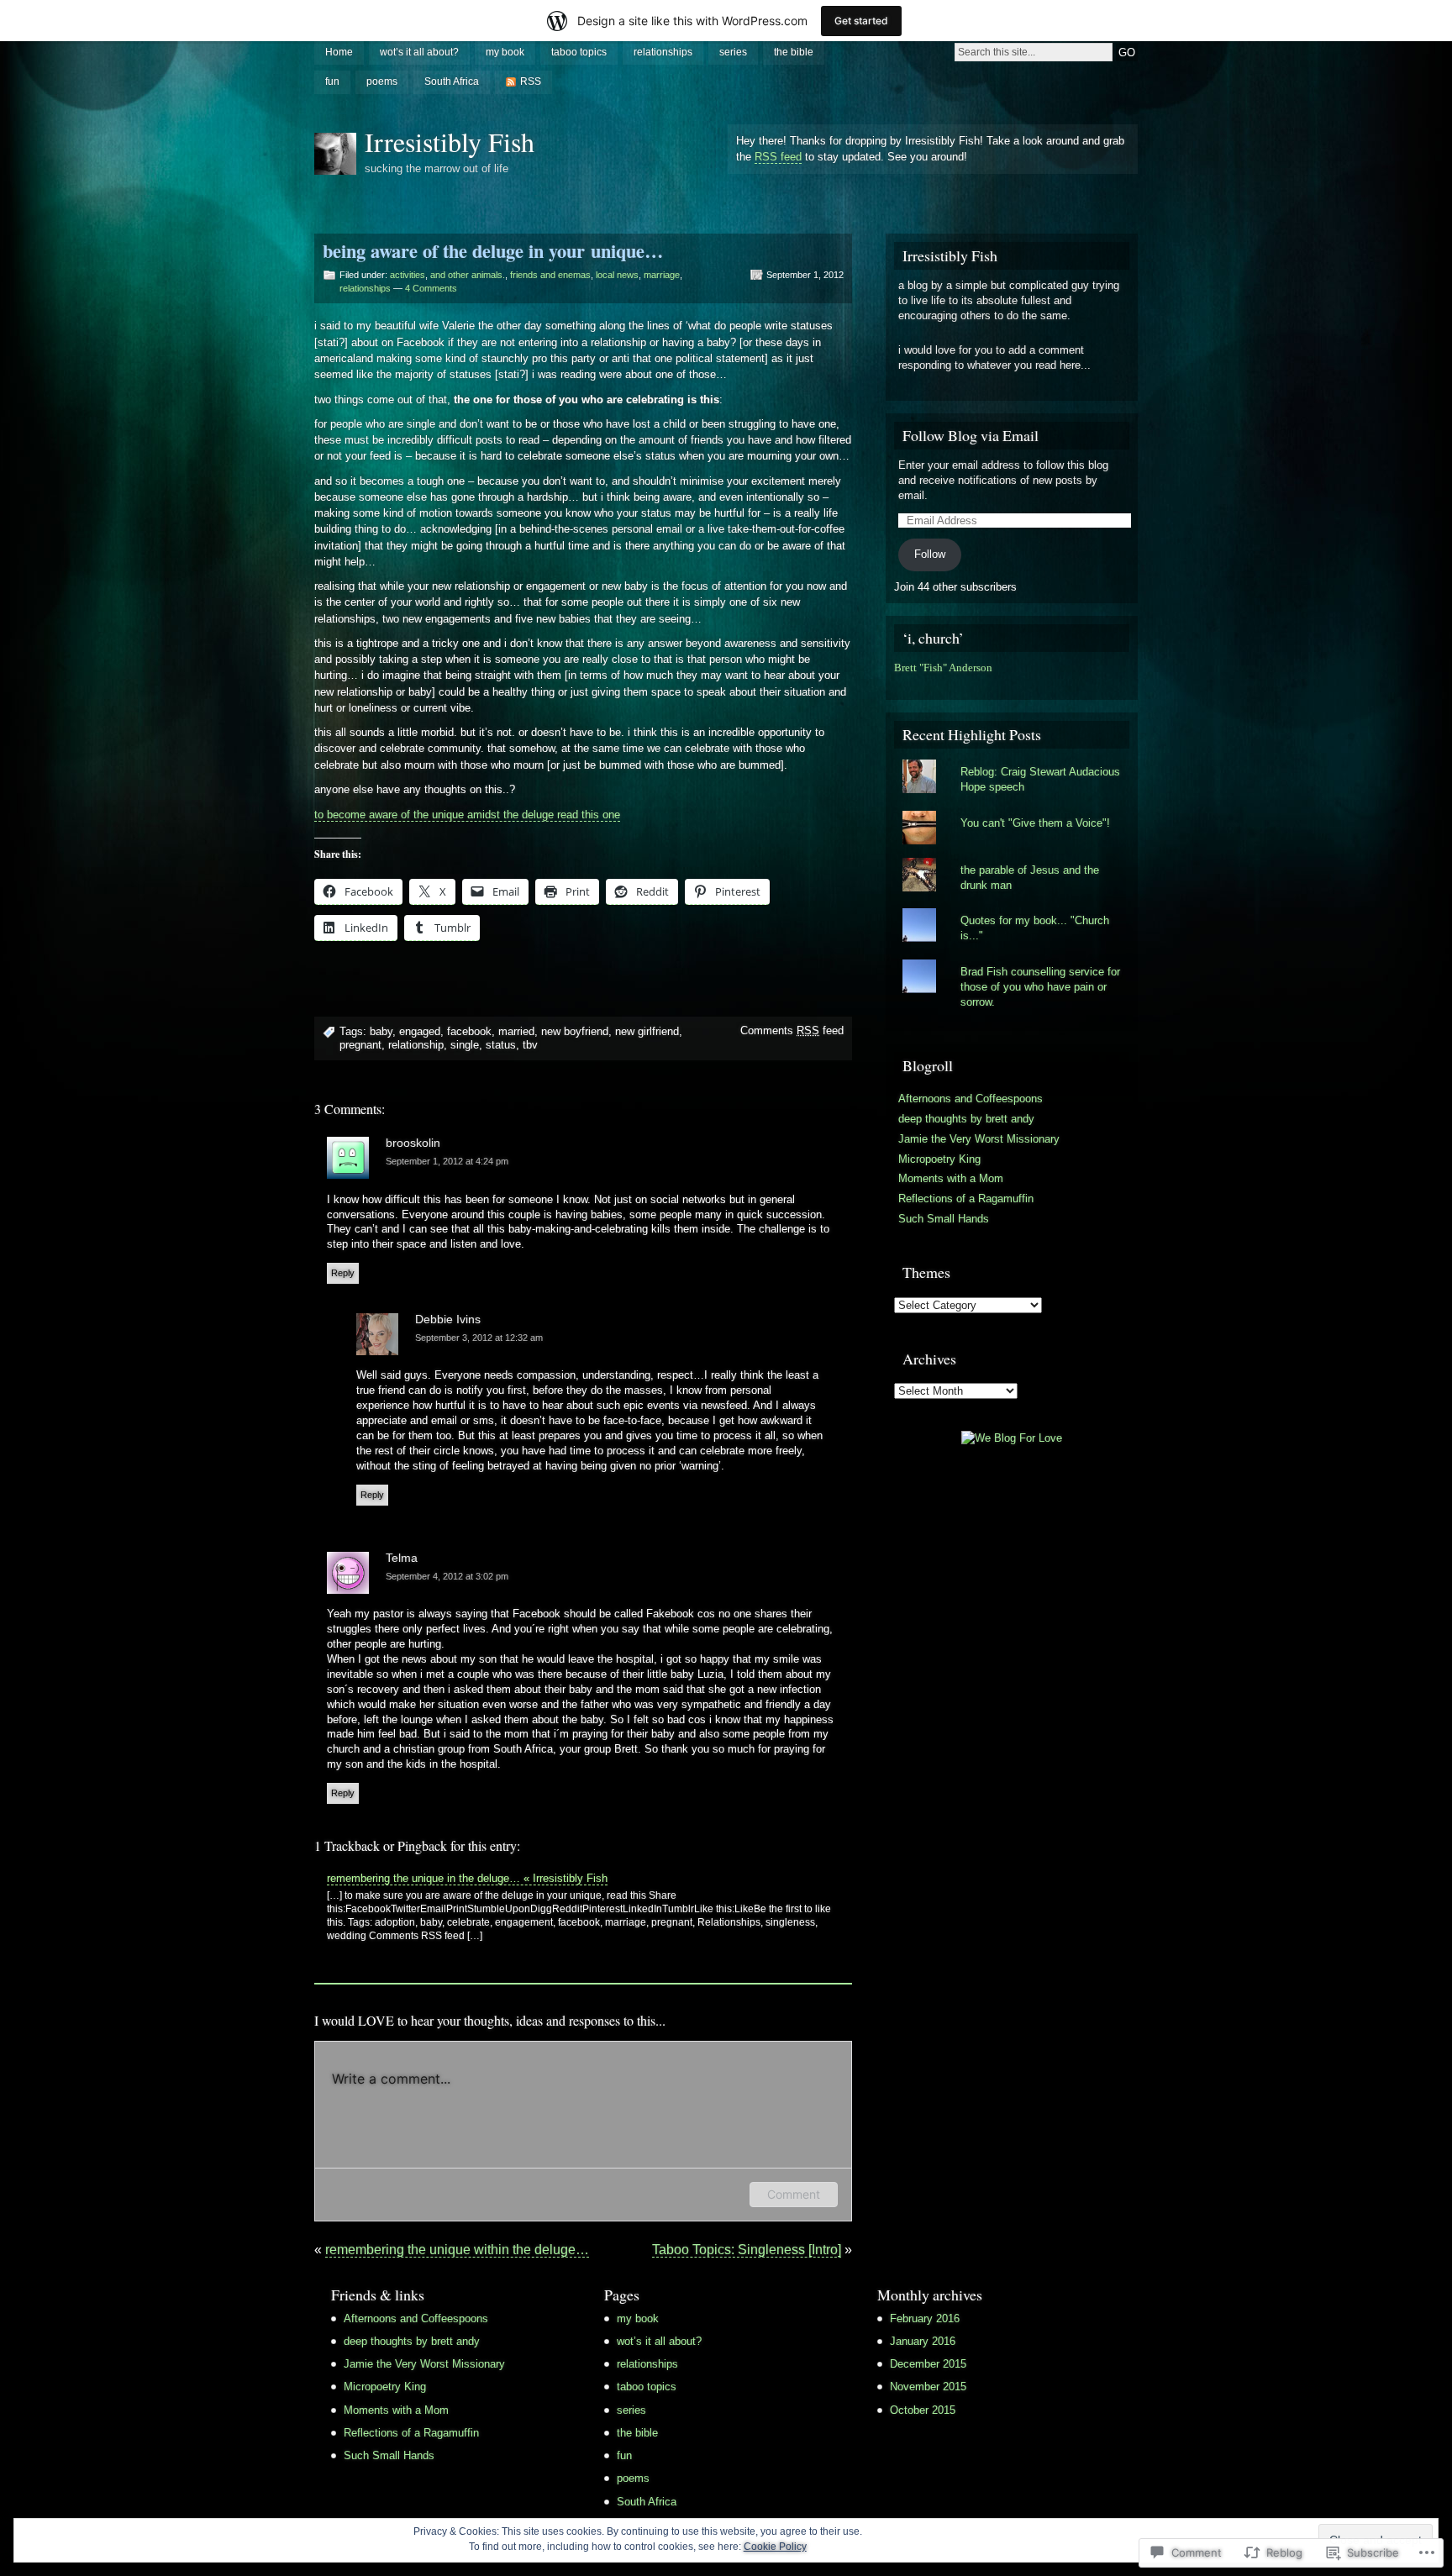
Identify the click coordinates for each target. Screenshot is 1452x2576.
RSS (531, 81)
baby (381, 1031)
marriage (662, 275)
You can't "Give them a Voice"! (1035, 823)
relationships (663, 52)
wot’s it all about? (419, 52)
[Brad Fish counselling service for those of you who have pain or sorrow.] (1012, 959)
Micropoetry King (939, 1159)
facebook (469, 1031)
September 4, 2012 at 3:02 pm (447, 1576)
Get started (861, 21)
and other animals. (468, 275)
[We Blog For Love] (1012, 1438)
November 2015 (928, 2387)
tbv (530, 1045)
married (516, 1031)
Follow (930, 554)
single (465, 1045)
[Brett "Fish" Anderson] (898, 683)
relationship (416, 1045)
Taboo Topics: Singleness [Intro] (747, 2250)
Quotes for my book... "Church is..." (1035, 928)
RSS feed (778, 157)
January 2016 (923, 2341)
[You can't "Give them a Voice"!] (1012, 811)
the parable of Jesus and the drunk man (1030, 878)
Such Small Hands (944, 1219)
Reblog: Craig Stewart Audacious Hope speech (1040, 779)
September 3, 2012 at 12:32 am (479, 1338)
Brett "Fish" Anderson (943, 668)
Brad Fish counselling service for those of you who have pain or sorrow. (1040, 987)
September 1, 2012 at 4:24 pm (447, 1161)
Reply (343, 1273)
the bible (794, 52)
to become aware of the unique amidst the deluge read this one (467, 815)
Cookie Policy (775, 2547)
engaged (420, 1031)
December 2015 (928, 2364)
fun (332, 81)
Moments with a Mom (951, 1178)
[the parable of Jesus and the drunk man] (1012, 858)
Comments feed (792, 1030)
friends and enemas (550, 275)
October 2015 (923, 2410)
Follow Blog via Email (971, 435)
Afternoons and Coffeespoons (971, 1099)
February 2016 (925, 2318)
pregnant (360, 1045)
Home (339, 52)
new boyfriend (575, 1031)
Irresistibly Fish (450, 142)
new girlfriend (647, 1031)
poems (382, 81)
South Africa (452, 81)
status (501, 1045)
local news (617, 275)
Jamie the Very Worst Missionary (979, 1139)
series (733, 52)
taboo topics (579, 52)
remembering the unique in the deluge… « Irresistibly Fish (467, 1878)
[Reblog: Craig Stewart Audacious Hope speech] (1012, 760)
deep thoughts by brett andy (966, 1119)
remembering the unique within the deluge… (457, 2250)
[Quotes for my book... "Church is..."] (1012, 908)
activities (408, 275)
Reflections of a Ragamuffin (966, 1199)
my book (505, 52)
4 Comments (431, 288)
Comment (794, 2194)
